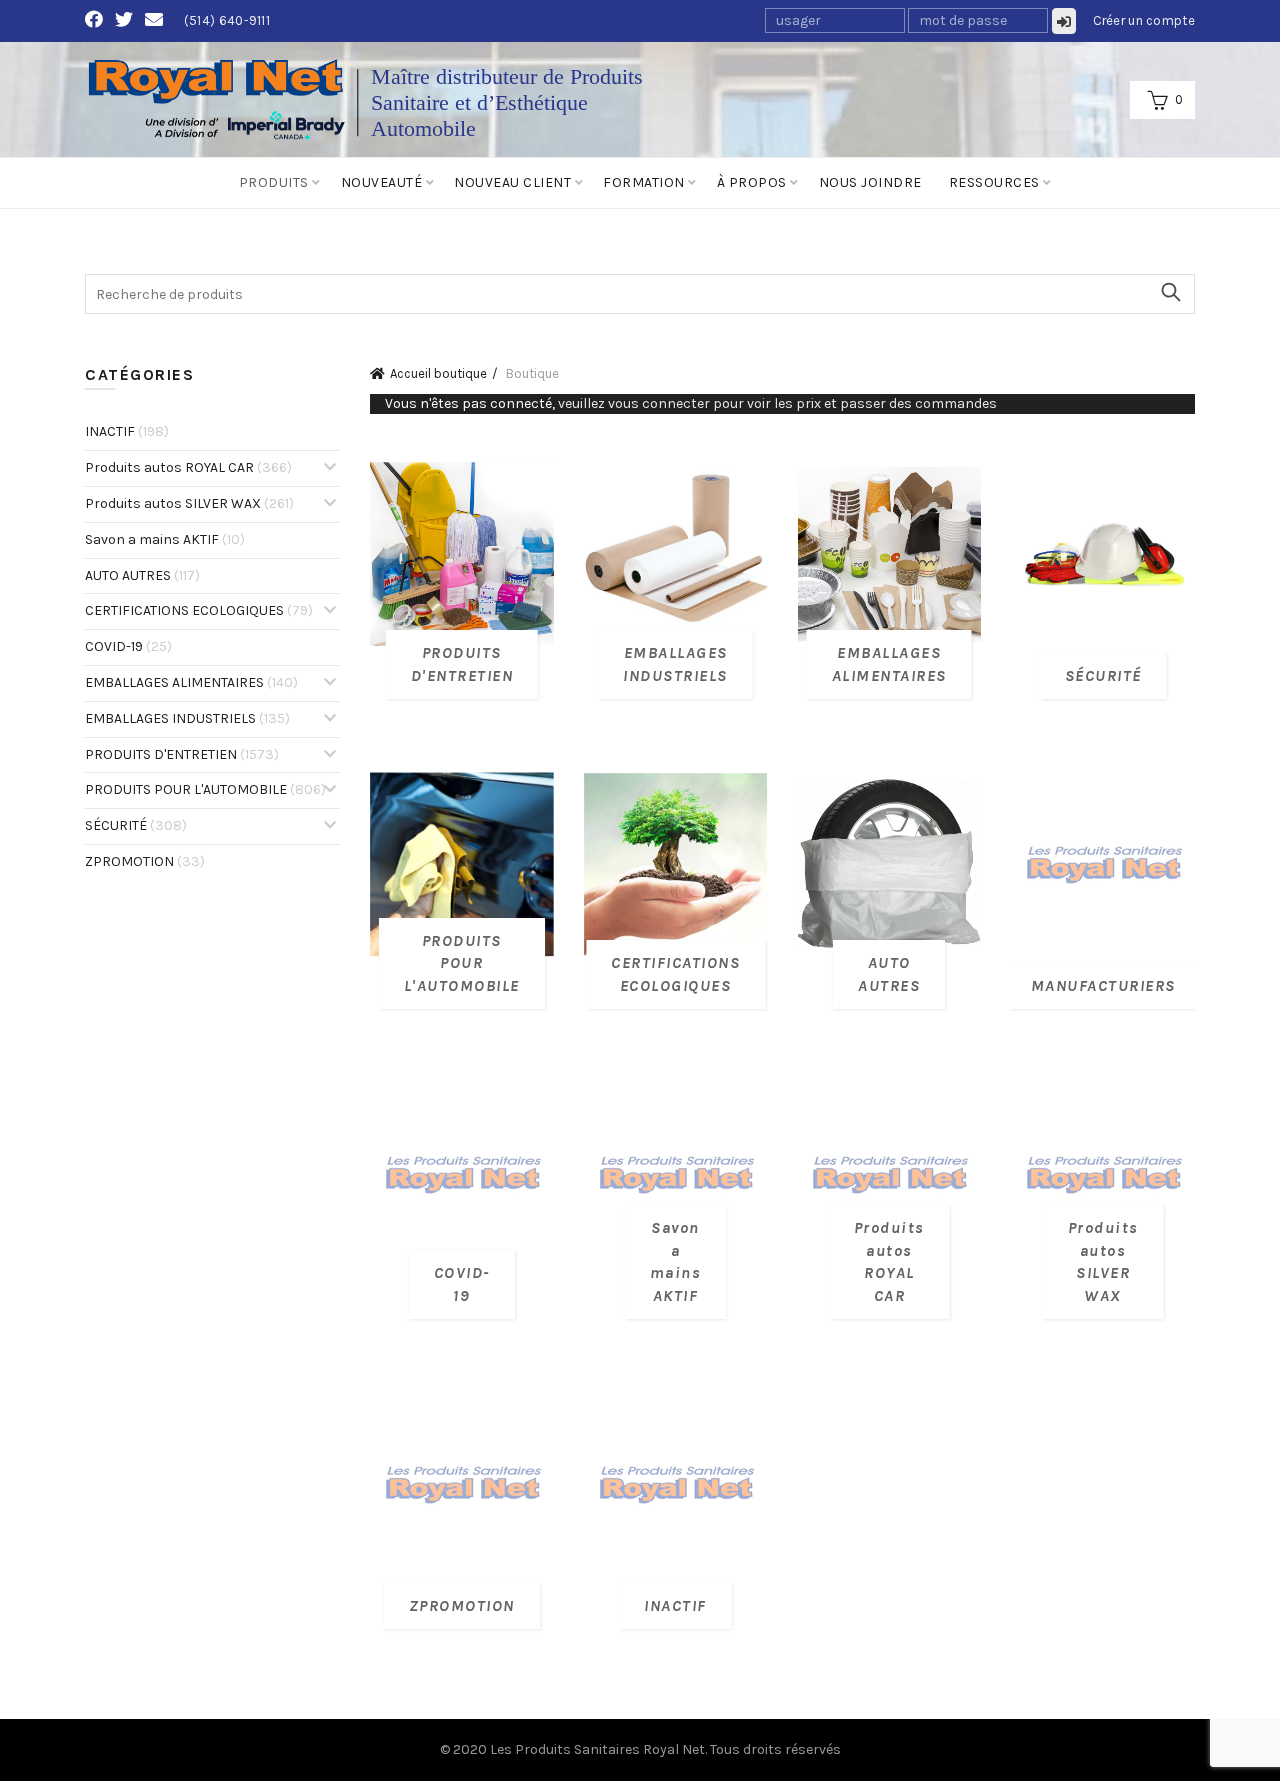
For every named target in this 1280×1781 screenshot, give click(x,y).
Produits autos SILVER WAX (189, 503)
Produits (274, 182)
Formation (644, 182)
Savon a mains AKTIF (165, 539)
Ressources (994, 182)
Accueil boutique (438, 373)
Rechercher (1170, 292)
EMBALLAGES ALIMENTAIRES (191, 682)
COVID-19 (128, 646)
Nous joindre (870, 182)
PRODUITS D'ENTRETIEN (182, 754)
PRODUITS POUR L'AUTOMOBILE (205, 789)
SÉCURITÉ (136, 825)
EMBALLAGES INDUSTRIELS (187, 718)
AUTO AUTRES (142, 575)
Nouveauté (382, 182)
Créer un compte (1144, 20)
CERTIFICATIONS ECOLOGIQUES (199, 610)
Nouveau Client (512, 182)
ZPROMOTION (145, 861)
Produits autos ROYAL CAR (188, 467)
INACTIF (127, 431)
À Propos (752, 182)
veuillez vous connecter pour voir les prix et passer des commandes (777, 403)
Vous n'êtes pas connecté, (691, 403)
